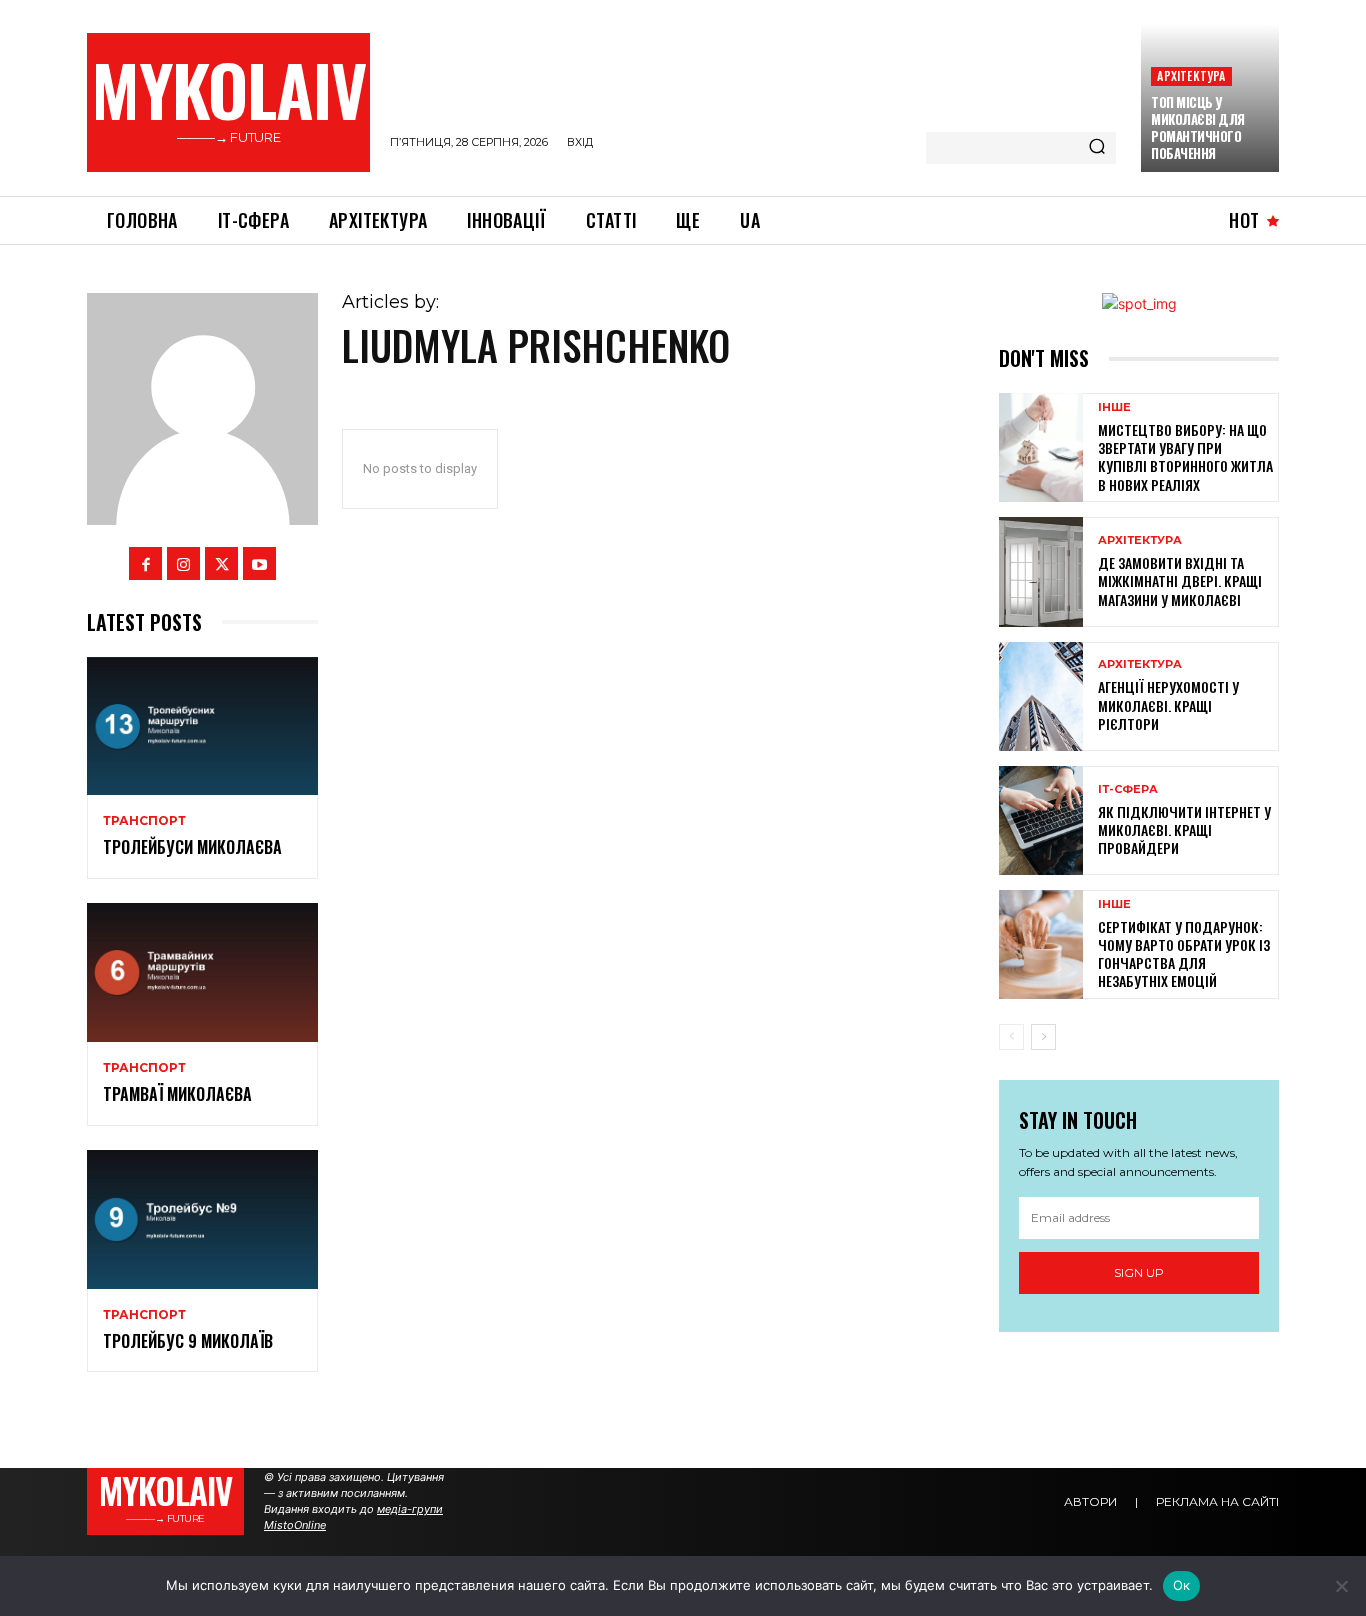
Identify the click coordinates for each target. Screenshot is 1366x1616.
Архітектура (1191, 75)
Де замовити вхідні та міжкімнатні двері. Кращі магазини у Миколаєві (1180, 580)
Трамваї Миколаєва (177, 1094)
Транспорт (144, 821)
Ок (1182, 1585)
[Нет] (1341, 1586)
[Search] (1097, 148)
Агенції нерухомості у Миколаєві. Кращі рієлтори (1168, 704)
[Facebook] (145, 563)
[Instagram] (183, 563)
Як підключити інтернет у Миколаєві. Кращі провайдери (1184, 829)
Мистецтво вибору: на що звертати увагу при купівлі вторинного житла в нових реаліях (1185, 457)
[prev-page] (1011, 1037)
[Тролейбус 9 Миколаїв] (202, 1219)
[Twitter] (221, 563)
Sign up (1139, 1272)
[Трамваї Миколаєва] (202, 972)
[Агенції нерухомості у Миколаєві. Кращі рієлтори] (1041, 696)
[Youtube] (259, 563)
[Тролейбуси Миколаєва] (202, 726)
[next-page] (1043, 1037)
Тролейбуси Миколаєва (192, 847)
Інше (1114, 407)
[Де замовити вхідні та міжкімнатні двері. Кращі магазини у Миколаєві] (1041, 571)
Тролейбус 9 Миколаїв (188, 1341)
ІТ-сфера (1128, 789)
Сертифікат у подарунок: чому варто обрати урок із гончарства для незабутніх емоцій (1184, 954)
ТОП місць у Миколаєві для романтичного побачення (1198, 127)
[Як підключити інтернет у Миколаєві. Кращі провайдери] (1041, 820)
